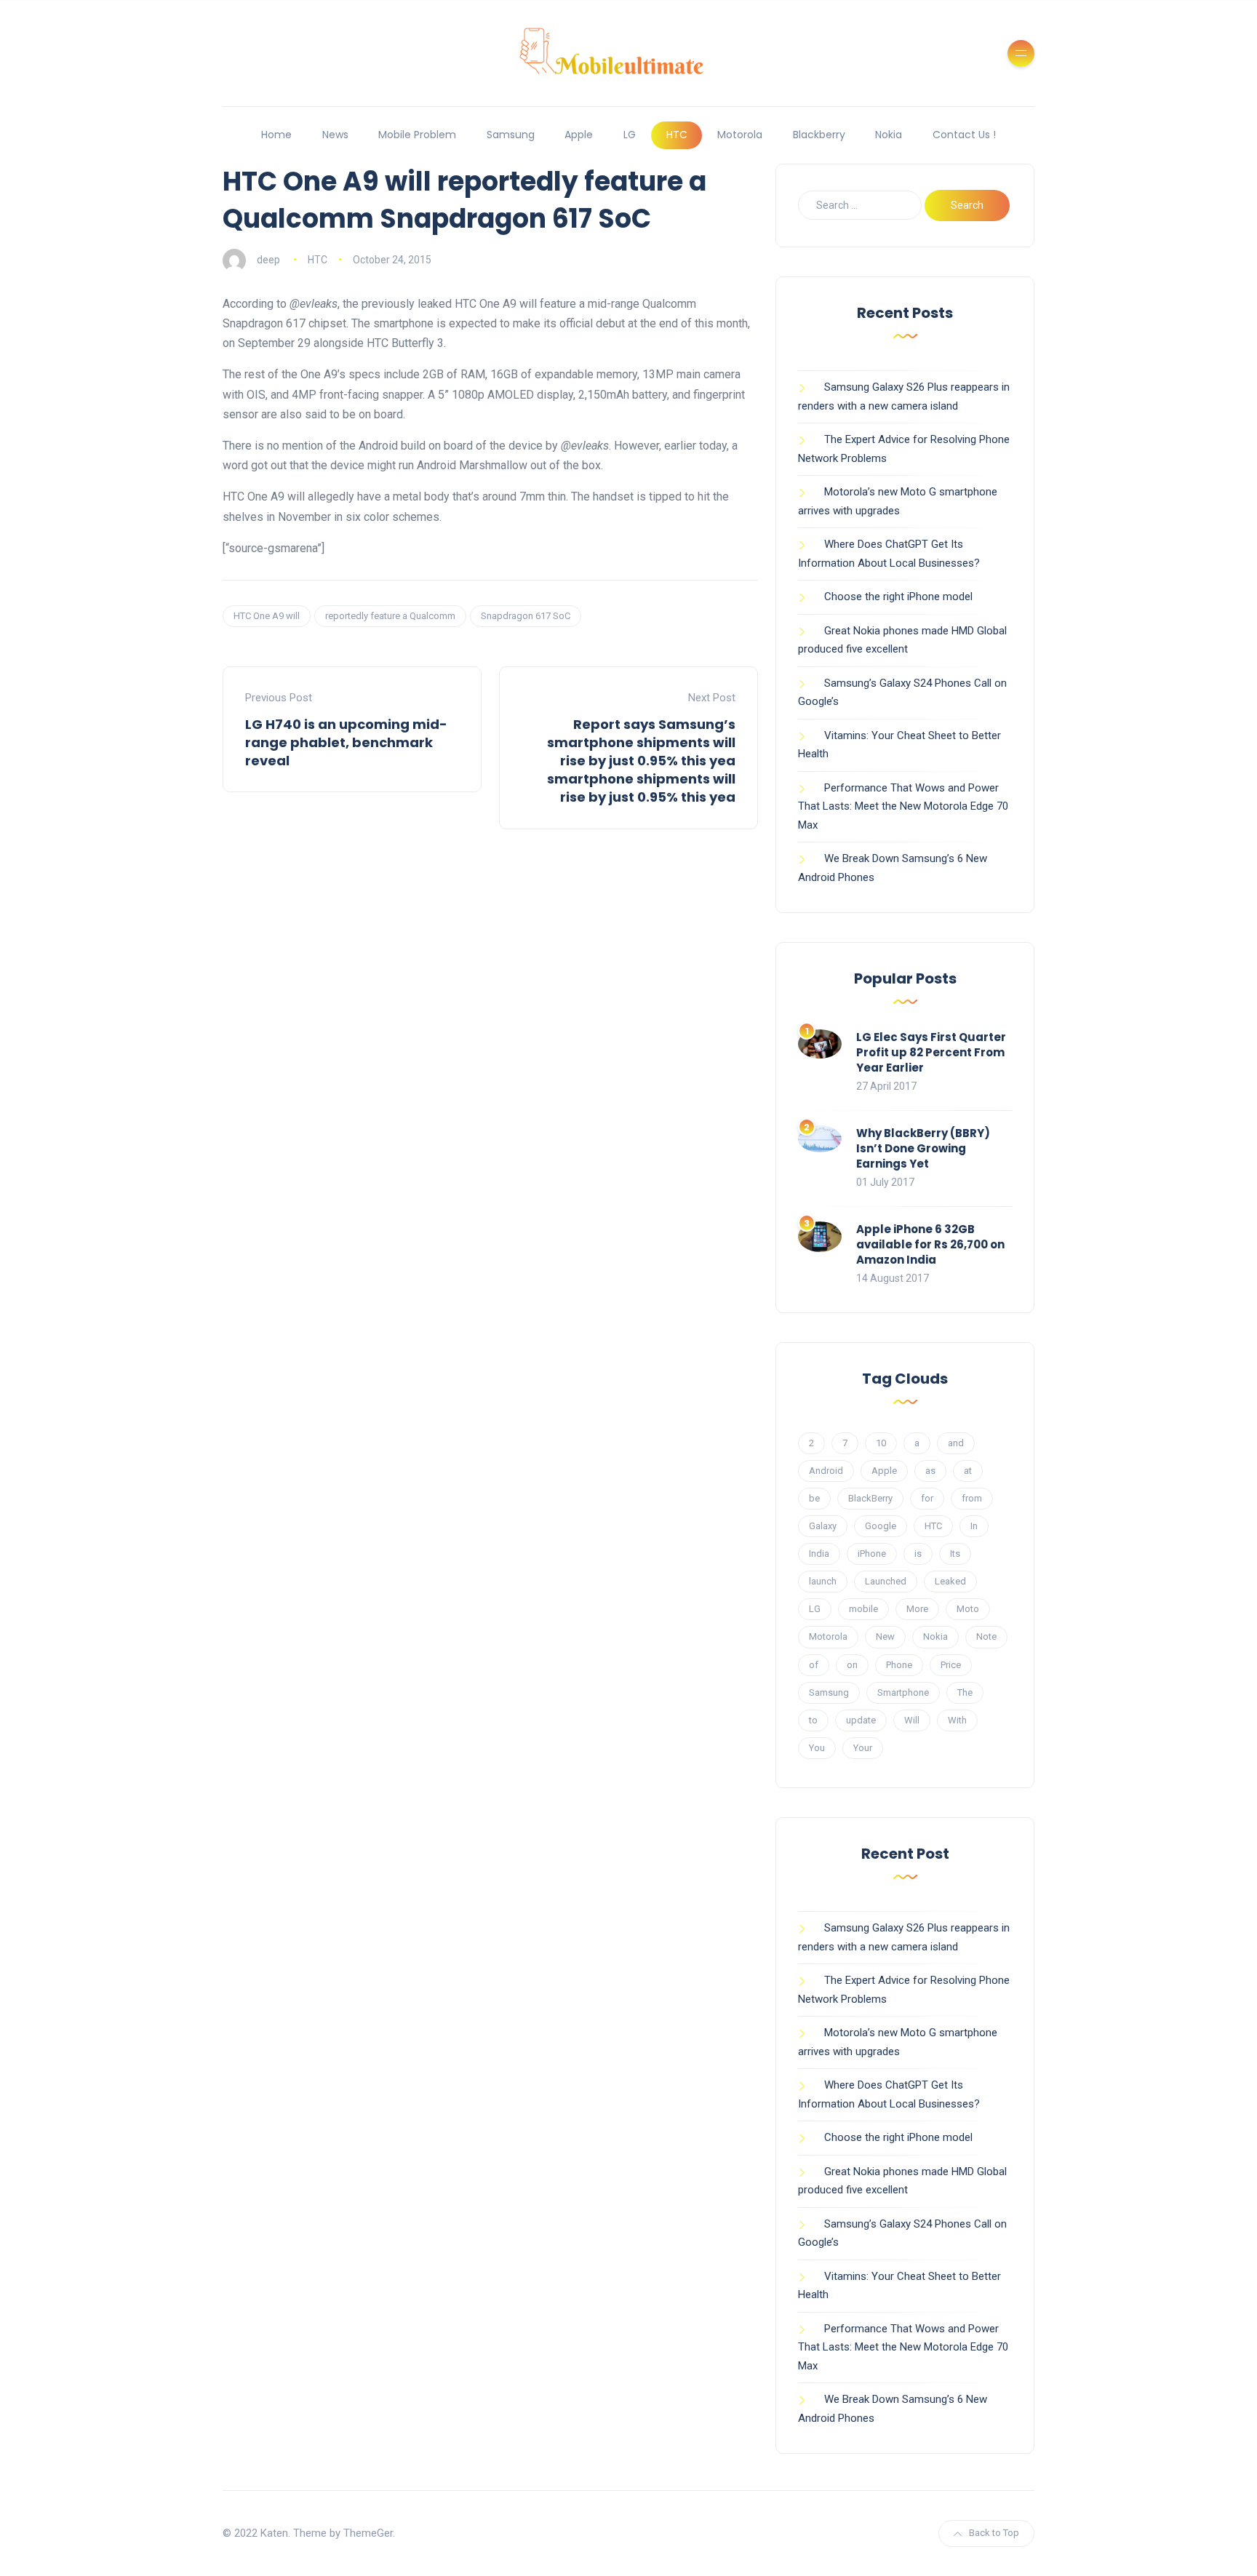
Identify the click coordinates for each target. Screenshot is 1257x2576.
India (819, 1554)
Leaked (950, 1581)
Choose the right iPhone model (898, 597)
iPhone (872, 1554)
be (814, 1498)
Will (912, 1720)
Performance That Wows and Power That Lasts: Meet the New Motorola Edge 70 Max (903, 806)
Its (955, 1554)
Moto (968, 1609)
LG (630, 135)
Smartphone (903, 1692)
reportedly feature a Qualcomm (390, 616)
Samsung (511, 135)
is (918, 1554)
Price (951, 1665)
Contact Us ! (964, 135)
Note (986, 1636)
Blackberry (819, 135)
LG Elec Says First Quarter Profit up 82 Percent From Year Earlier (931, 1052)
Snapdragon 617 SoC (526, 616)
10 (881, 1443)
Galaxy (823, 1526)
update (861, 1720)
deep (268, 260)
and (956, 1443)
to (813, 1720)
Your (863, 1748)
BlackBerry (870, 1498)
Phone (899, 1665)
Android (826, 1471)
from (972, 1498)
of (814, 1665)
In (974, 1526)
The (965, 1692)
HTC (677, 135)
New (885, 1636)
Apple (579, 135)
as (930, 1471)
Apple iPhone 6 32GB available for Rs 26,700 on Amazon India (930, 1244)
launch (823, 1581)
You (817, 1748)
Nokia (889, 135)
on (852, 1665)
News (335, 135)
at (968, 1471)
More (917, 1609)
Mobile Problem (417, 135)
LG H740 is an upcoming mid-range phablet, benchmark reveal (346, 742)
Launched (886, 1581)
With (957, 1720)
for (927, 1498)
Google (881, 1526)
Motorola (740, 135)
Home (276, 135)
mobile (863, 1609)
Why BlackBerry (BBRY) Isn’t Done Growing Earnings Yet (923, 1148)
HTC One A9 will (267, 616)
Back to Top (994, 2533)
